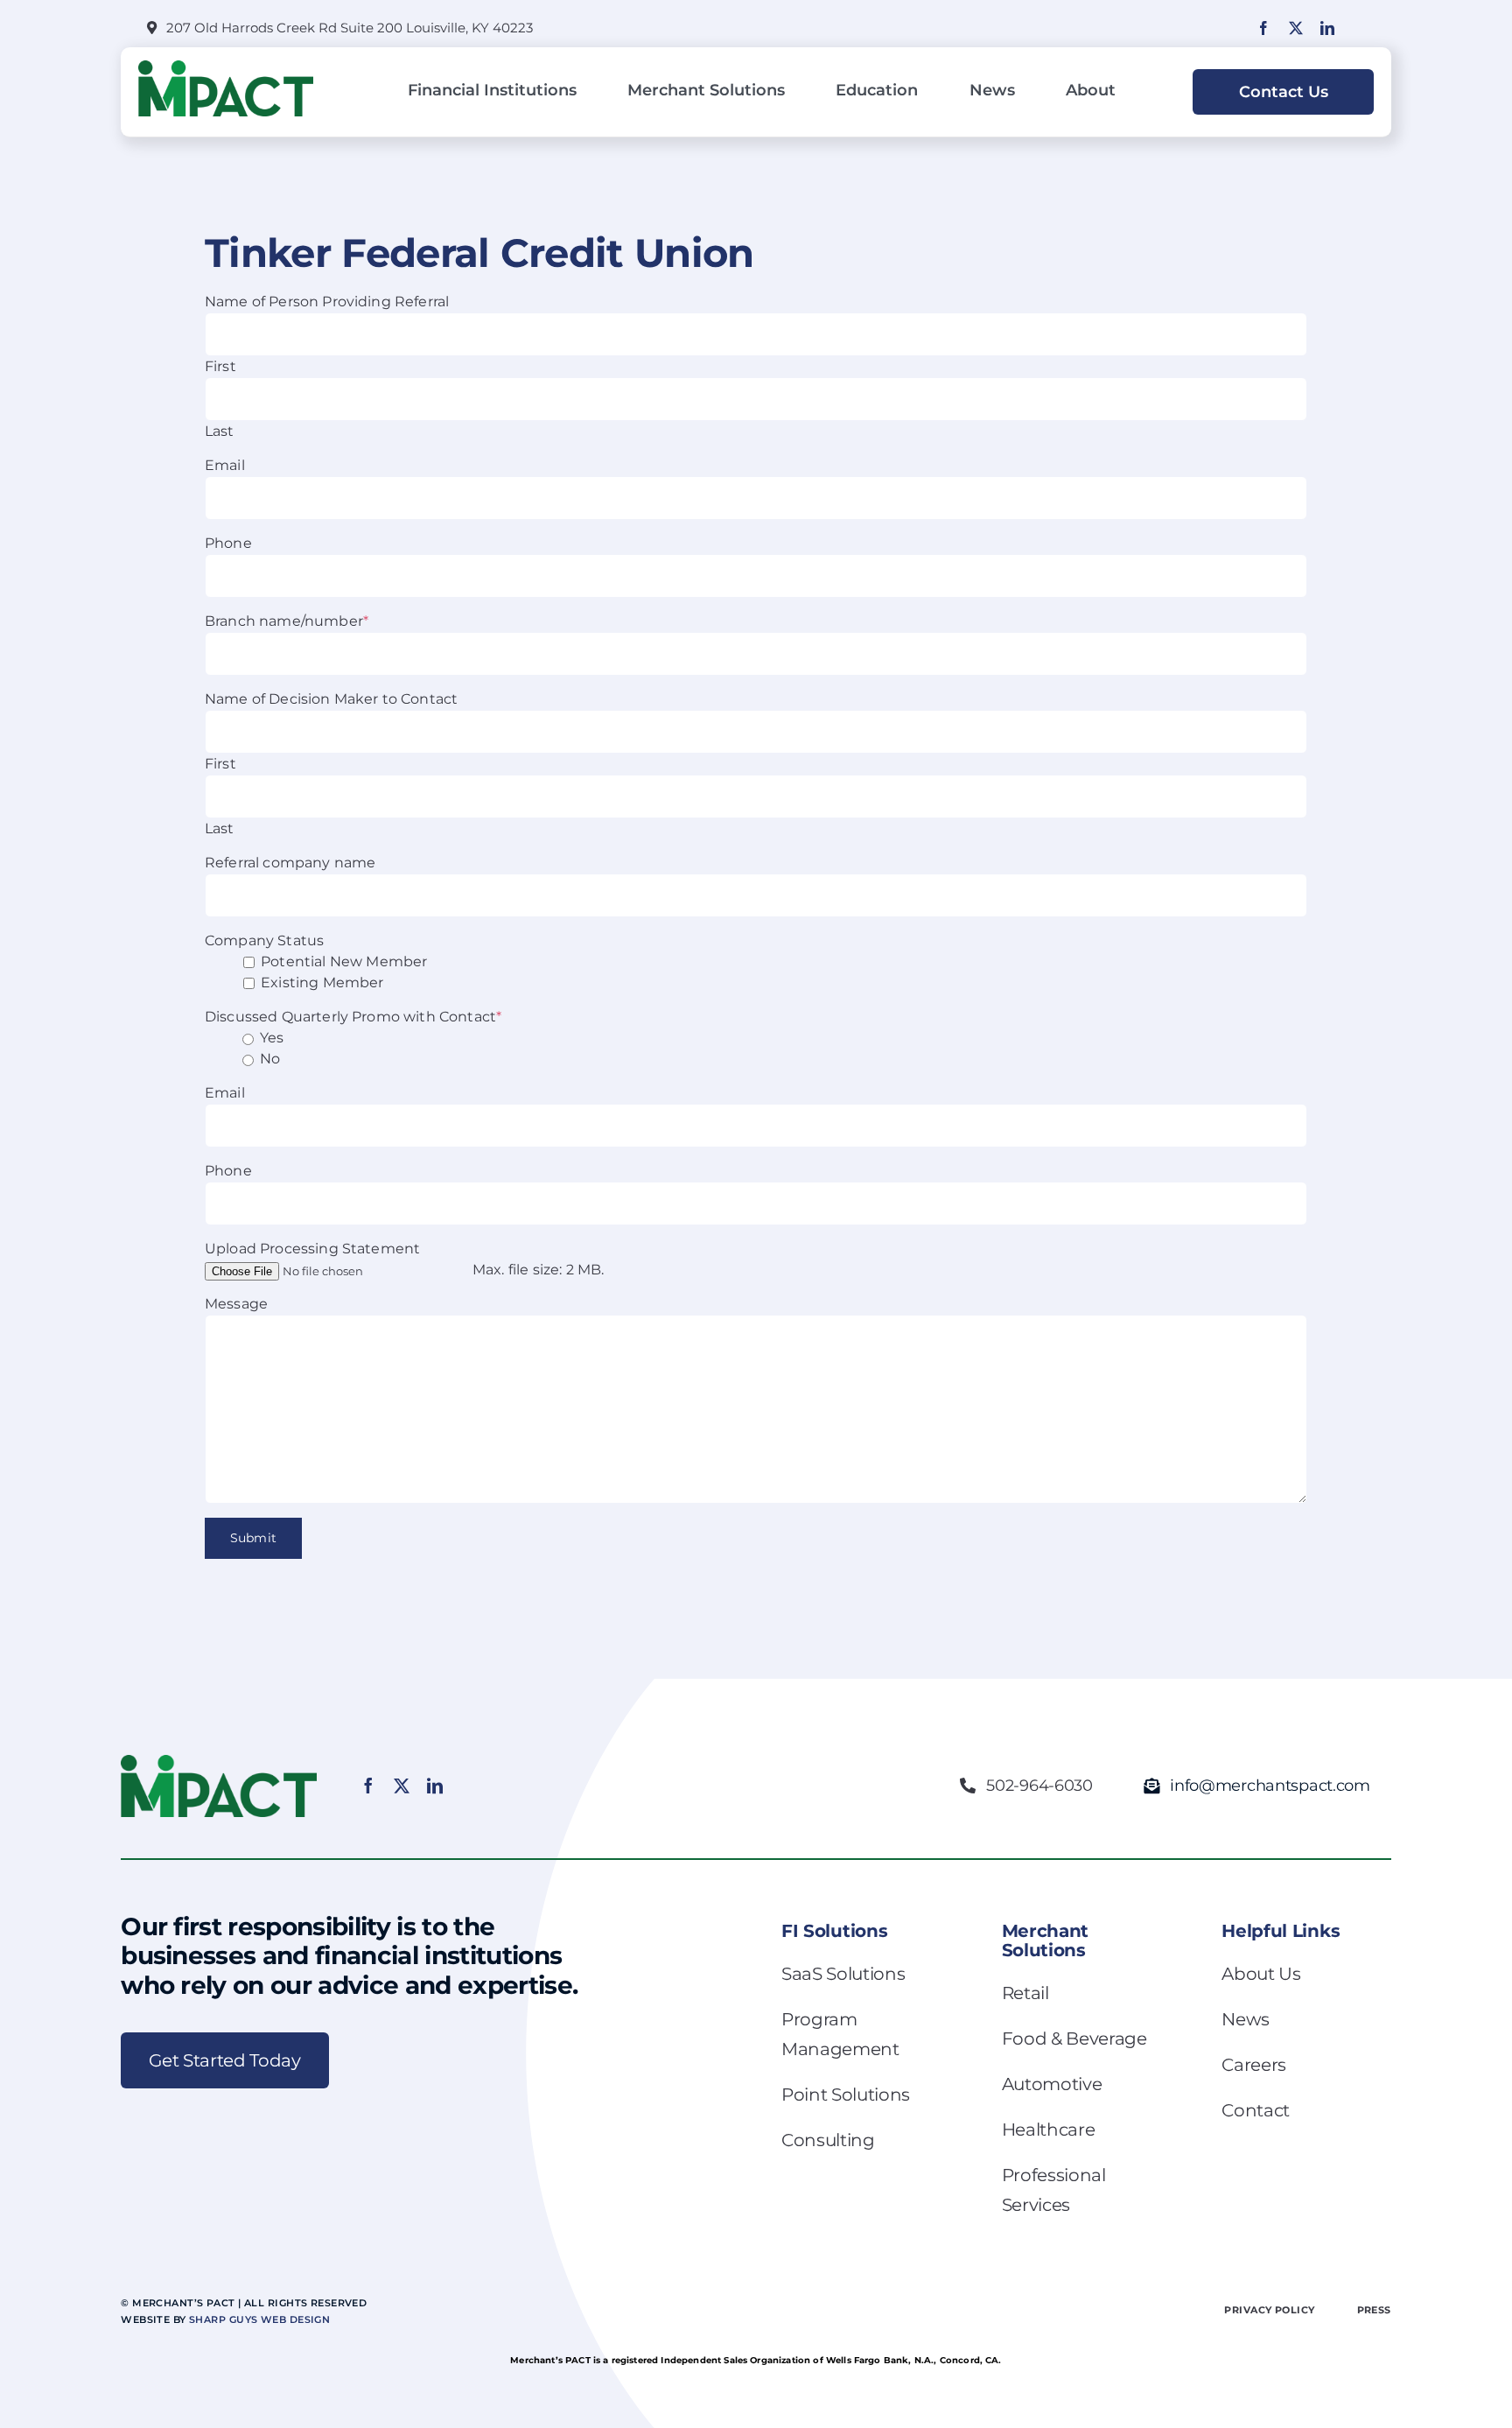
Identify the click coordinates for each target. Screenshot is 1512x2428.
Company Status (264, 940)
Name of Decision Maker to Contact (331, 699)
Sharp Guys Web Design (259, 2319)
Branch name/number (287, 621)
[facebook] (1263, 28)
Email (225, 465)
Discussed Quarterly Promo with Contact (353, 1017)
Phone (228, 543)
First (220, 366)
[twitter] (1296, 28)
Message (236, 1304)
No (270, 1059)
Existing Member (322, 982)
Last (220, 431)
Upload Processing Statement (312, 1249)
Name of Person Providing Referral (327, 302)
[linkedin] (1327, 28)
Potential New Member (344, 961)
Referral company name (290, 863)
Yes (272, 1038)
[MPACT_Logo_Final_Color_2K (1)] (226, 67)
